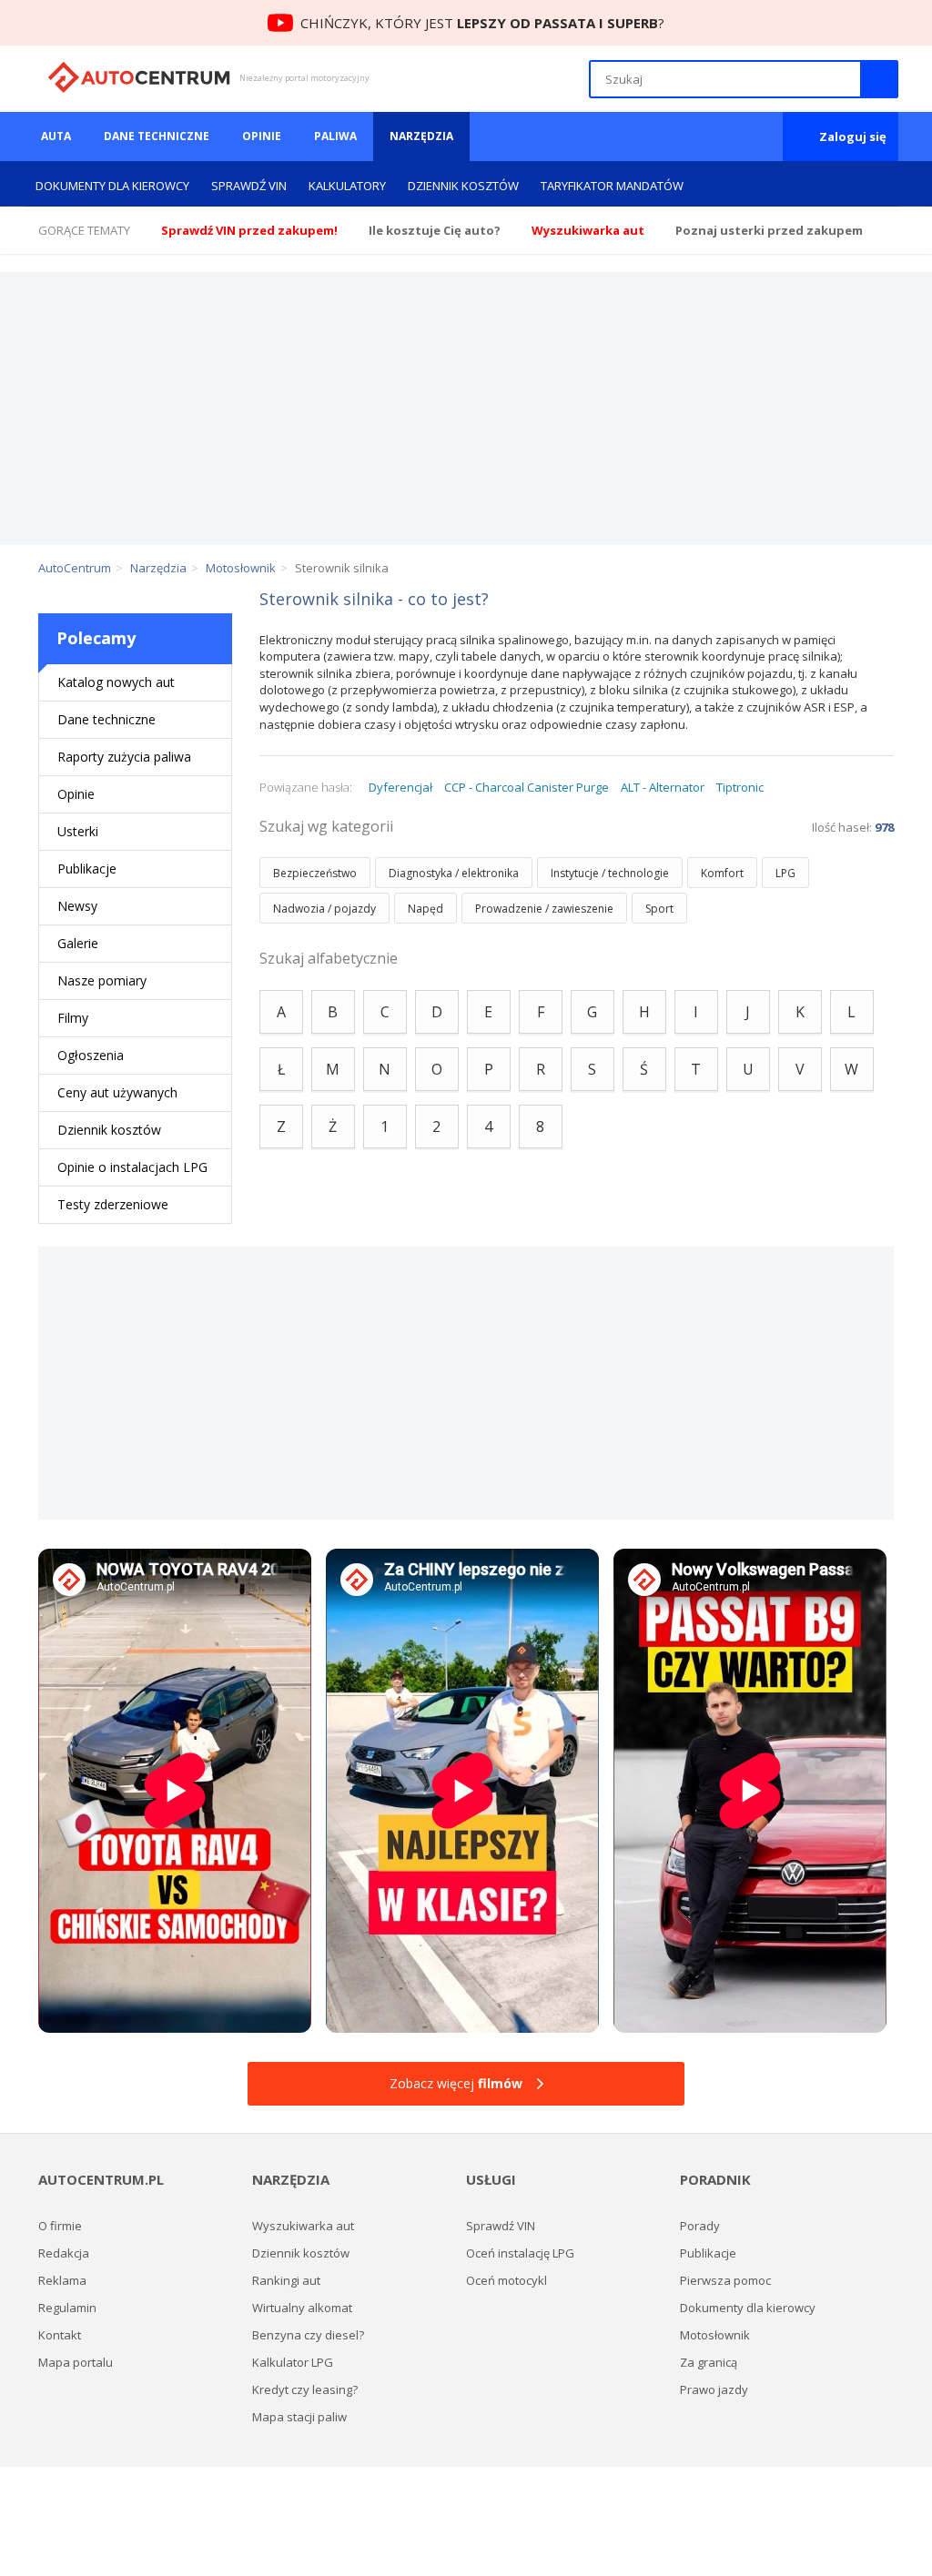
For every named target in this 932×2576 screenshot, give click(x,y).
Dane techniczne (157, 136)
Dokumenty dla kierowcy (112, 186)
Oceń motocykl (507, 2280)
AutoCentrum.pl (139, 77)
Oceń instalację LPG (520, 2253)
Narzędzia (421, 136)
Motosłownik (715, 2335)
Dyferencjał (400, 787)
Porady (700, 2226)
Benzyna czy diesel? (308, 2335)
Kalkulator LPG (293, 2362)
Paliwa (335, 136)
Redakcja (64, 2253)
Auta (56, 136)
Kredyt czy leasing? (305, 2389)
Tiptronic (740, 787)
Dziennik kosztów (463, 186)
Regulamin (67, 2308)
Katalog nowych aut (116, 682)
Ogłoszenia (91, 1055)
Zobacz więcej (456, 2083)
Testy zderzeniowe (113, 1204)
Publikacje (87, 869)
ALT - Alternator (663, 787)
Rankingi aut (286, 2280)
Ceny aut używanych (117, 1092)
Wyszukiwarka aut (303, 2226)
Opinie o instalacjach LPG (132, 1167)
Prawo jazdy (714, 2389)
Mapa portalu (76, 2362)
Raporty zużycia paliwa (124, 757)
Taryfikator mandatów (612, 186)
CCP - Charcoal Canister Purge (527, 787)
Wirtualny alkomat (302, 2308)
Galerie (78, 943)
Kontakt (60, 2335)
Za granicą (709, 2362)
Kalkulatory (347, 186)
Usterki (78, 831)
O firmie (60, 2226)
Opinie (262, 136)
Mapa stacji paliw (299, 2417)
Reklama (62, 2280)
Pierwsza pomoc (725, 2280)
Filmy (73, 1018)
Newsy (77, 906)
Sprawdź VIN (249, 186)
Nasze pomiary (102, 980)
